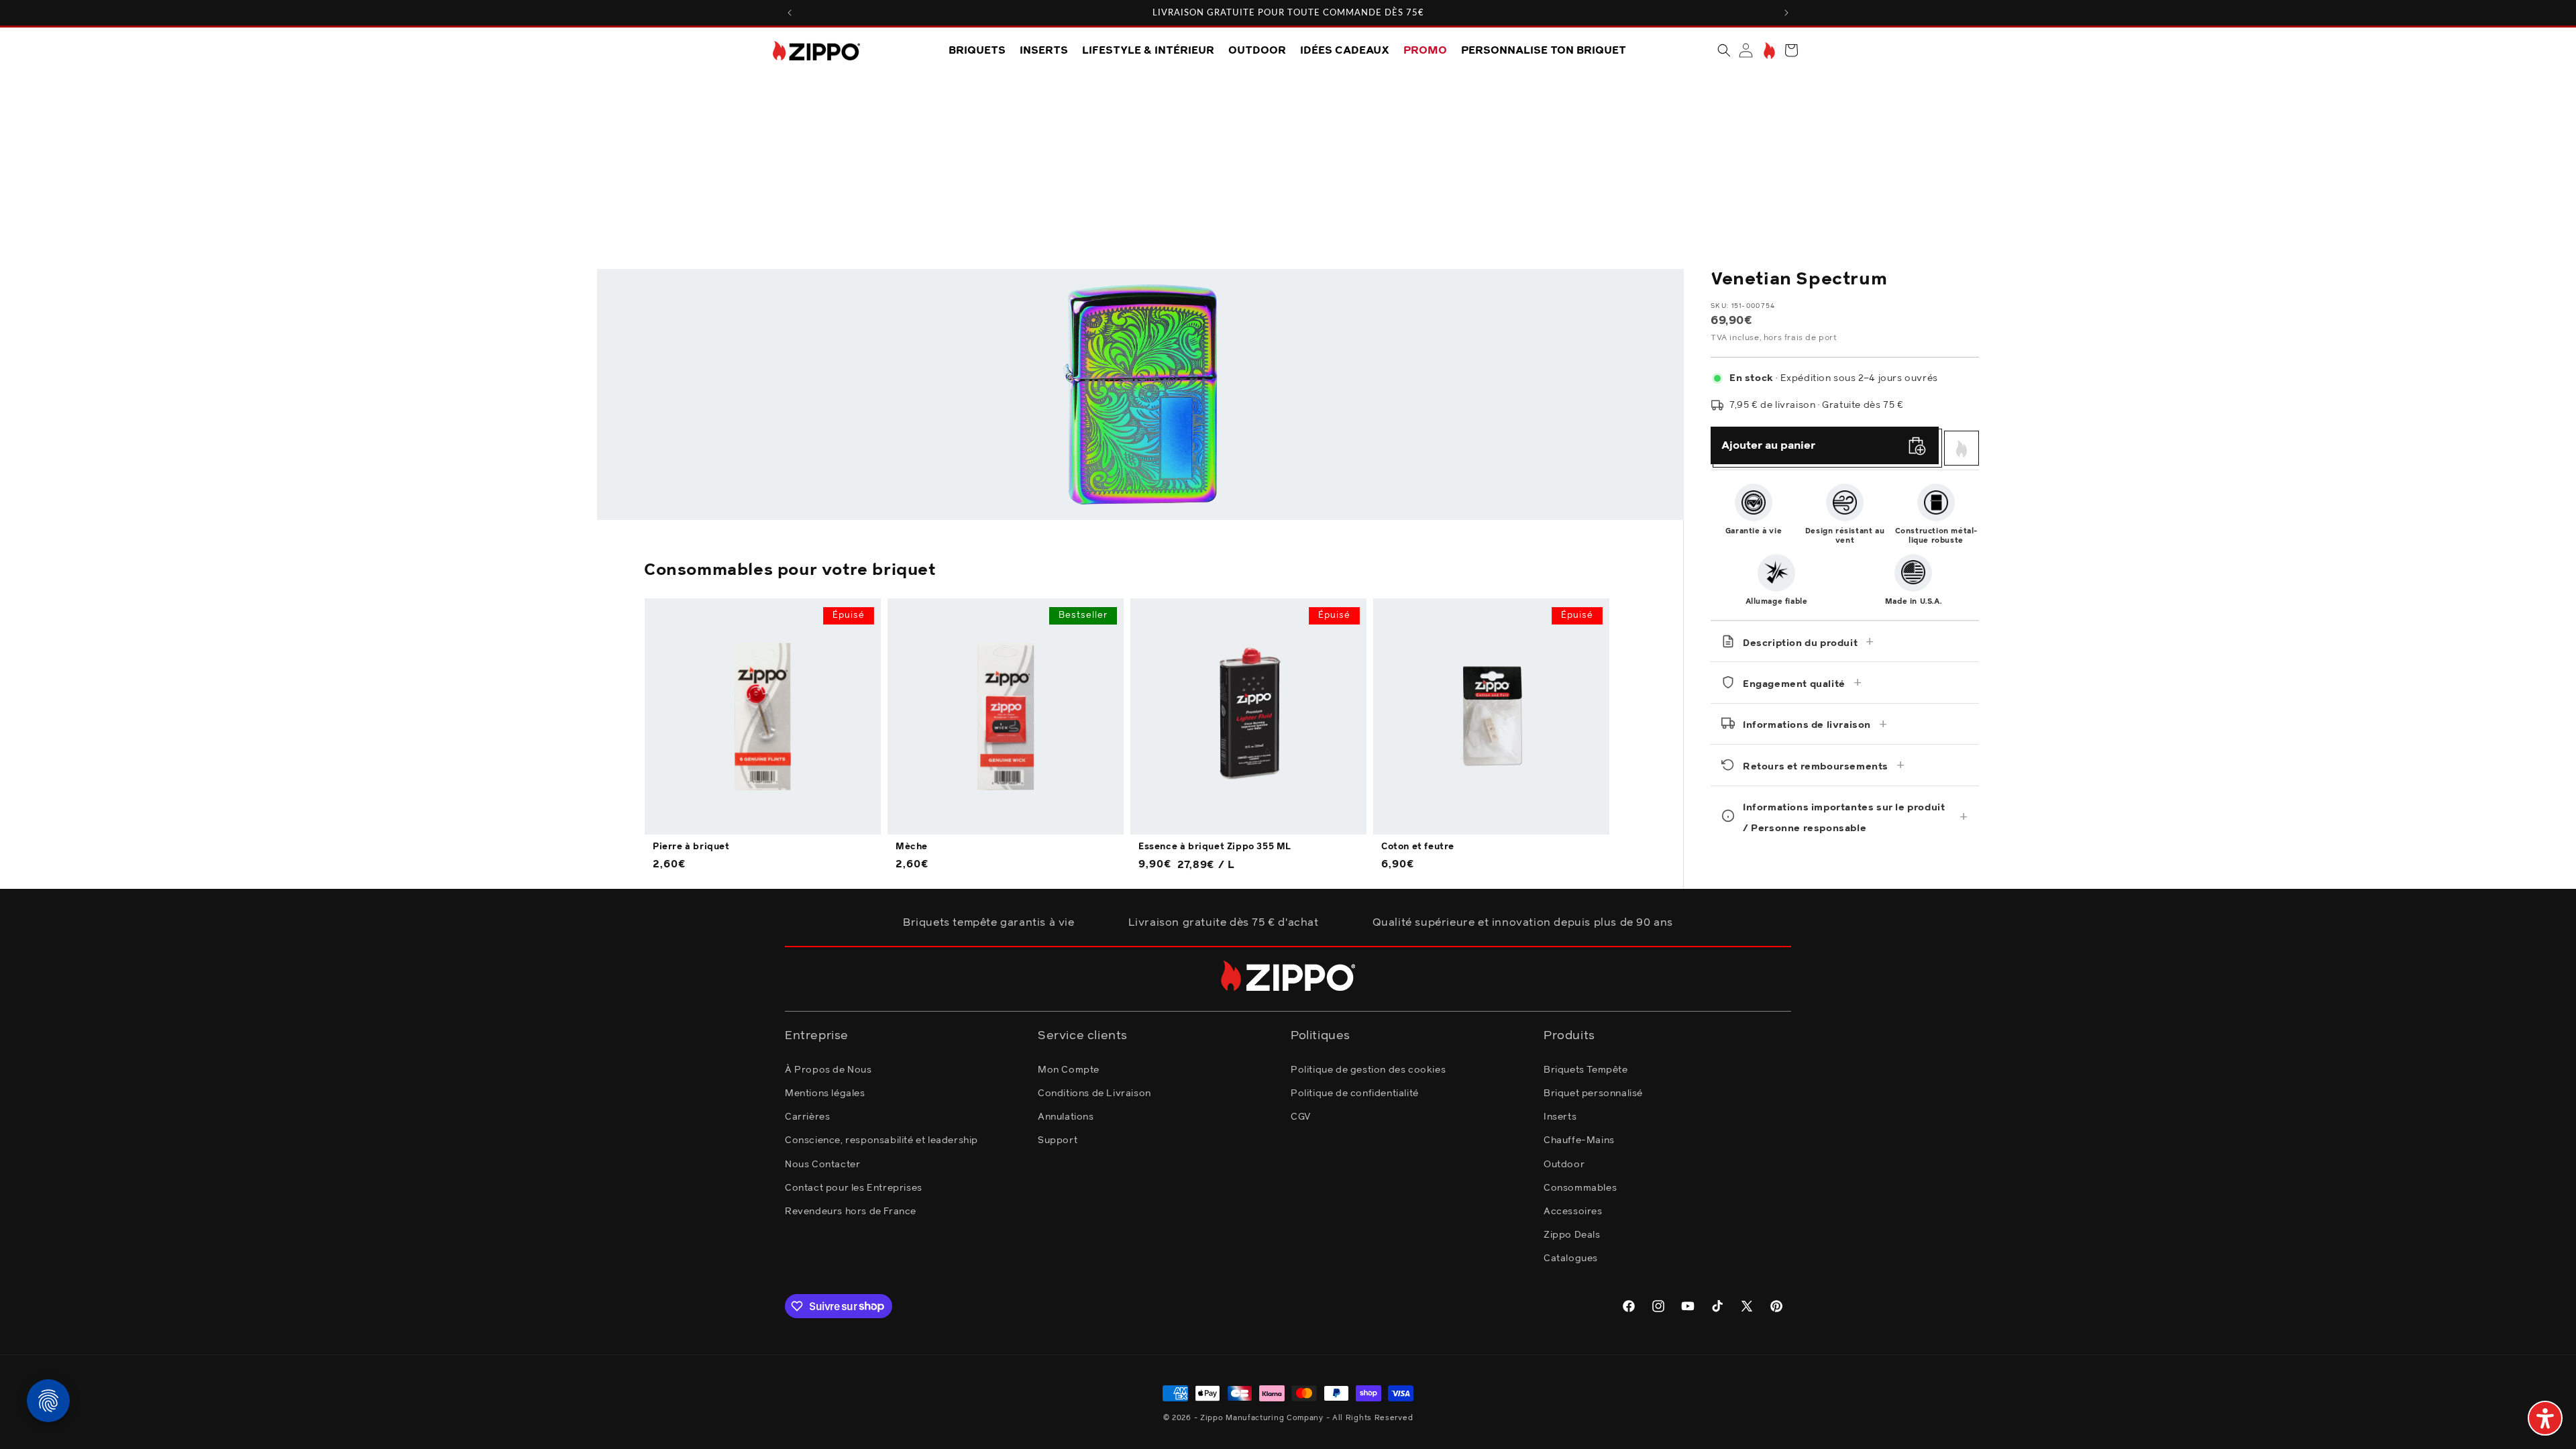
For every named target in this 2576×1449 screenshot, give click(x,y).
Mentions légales (825, 1093)
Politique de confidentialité (1355, 1093)
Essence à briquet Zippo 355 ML (1215, 847)
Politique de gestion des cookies (1368, 1070)
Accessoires (1573, 1212)
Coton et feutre (1418, 847)
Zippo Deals (1572, 1235)
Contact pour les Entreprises (854, 1188)
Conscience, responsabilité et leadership (881, 1140)
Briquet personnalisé (1593, 1093)
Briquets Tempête (1586, 1070)
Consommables (1580, 1188)
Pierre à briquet (691, 847)
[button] (1724, 50)
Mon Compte (1069, 1070)
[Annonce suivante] (1786, 13)
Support (1058, 1140)
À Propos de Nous (828, 1070)
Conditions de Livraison (1094, 1093)
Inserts (1560, 1117)
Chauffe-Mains (1579, 1140)
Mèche (912, 847)
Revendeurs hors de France (851, 1212)
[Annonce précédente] (790, 13)
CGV (1301, 1117)
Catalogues (1571, 1258)
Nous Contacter (822, 1165)
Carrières (807, 1117)
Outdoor (1564, 1165)
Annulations (1066, 1117)
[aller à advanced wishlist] (1768, 51)
